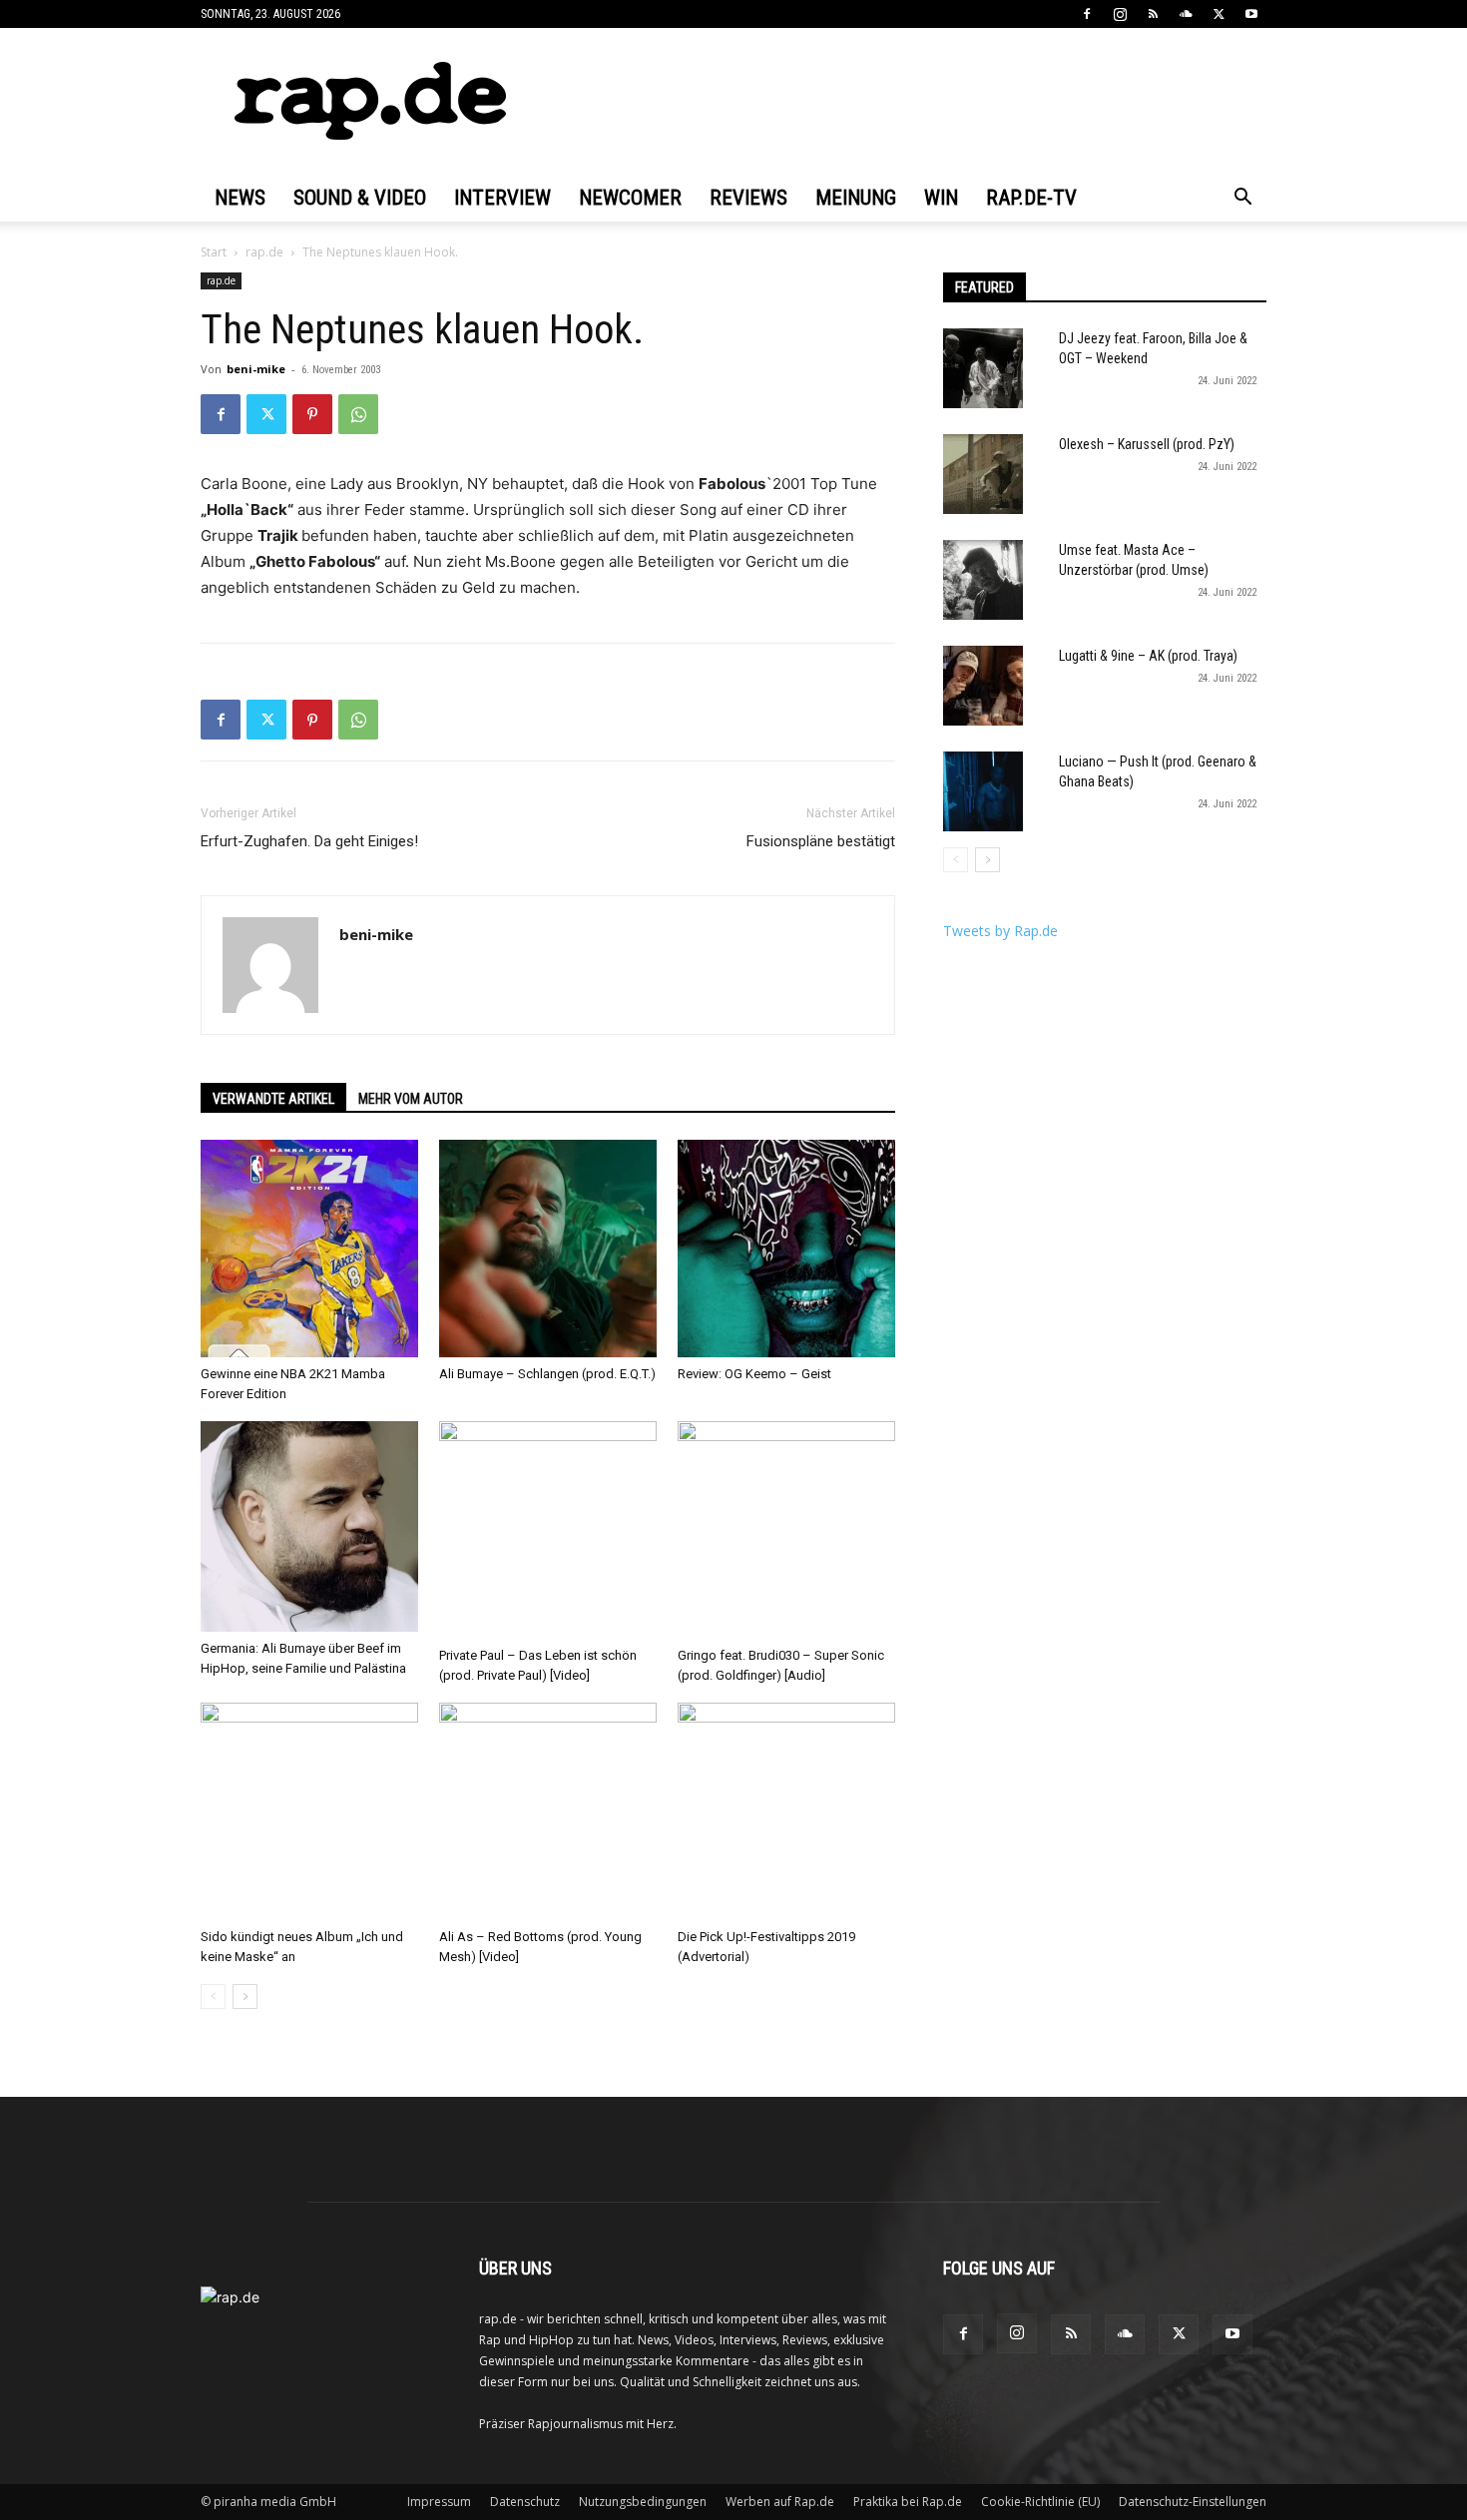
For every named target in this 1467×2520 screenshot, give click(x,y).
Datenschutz (525, 2502)
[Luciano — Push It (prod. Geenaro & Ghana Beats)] (983, 791)
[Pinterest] (312, 414)
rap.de (264, 252)
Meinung (856, 198)
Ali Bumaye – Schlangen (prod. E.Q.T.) (547, 1374)
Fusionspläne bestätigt (821, 841)
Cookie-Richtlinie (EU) (1040, 2502)
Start (214, 252)
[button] (1242, 199)
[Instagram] (1120, 14)
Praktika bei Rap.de (908, 2502)
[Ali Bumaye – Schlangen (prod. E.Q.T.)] (548, 1249)
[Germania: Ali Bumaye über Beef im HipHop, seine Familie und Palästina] (309, 1526)
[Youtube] (1251, 14)
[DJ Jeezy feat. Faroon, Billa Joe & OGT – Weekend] (983, 368)
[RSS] (1153, 14)
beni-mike (256, 369)
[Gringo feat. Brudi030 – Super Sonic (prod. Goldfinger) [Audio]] (786, 1530)
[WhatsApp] (358, 414)
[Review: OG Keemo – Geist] (786, 1249)
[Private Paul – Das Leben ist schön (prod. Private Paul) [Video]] (548, 1530)
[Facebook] (1087, 14)
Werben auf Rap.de (780, 2502)
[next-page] (245, 1997)
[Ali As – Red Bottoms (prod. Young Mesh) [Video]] (548, 1811)
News (240, 198)
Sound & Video (360, 198)
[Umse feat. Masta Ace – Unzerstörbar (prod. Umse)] (983, 580)
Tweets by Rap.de (1000, 931)
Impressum (439, 2502)
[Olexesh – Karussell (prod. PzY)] (983, 474)
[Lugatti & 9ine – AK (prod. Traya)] (983, 686)
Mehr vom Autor (411, 1099)
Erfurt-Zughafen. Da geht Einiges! (309, 841)
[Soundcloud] (1186, 14)
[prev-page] (213, 1997)
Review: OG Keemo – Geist (754, 1374)
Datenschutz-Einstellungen (1193, 2502)
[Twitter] (1219, 14)
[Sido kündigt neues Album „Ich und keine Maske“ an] (309, 1811)
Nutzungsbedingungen (643, 2502)
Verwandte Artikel (273, 1099)
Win (941, 198)
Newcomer (630, 198)
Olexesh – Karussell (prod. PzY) (1147, 444)
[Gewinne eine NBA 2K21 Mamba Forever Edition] (309, 1249)
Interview (502, 198)
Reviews (748, 198)
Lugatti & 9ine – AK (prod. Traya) (1148, 656)
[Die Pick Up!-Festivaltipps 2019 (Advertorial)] (786, 1811)
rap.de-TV (1031, 198)
